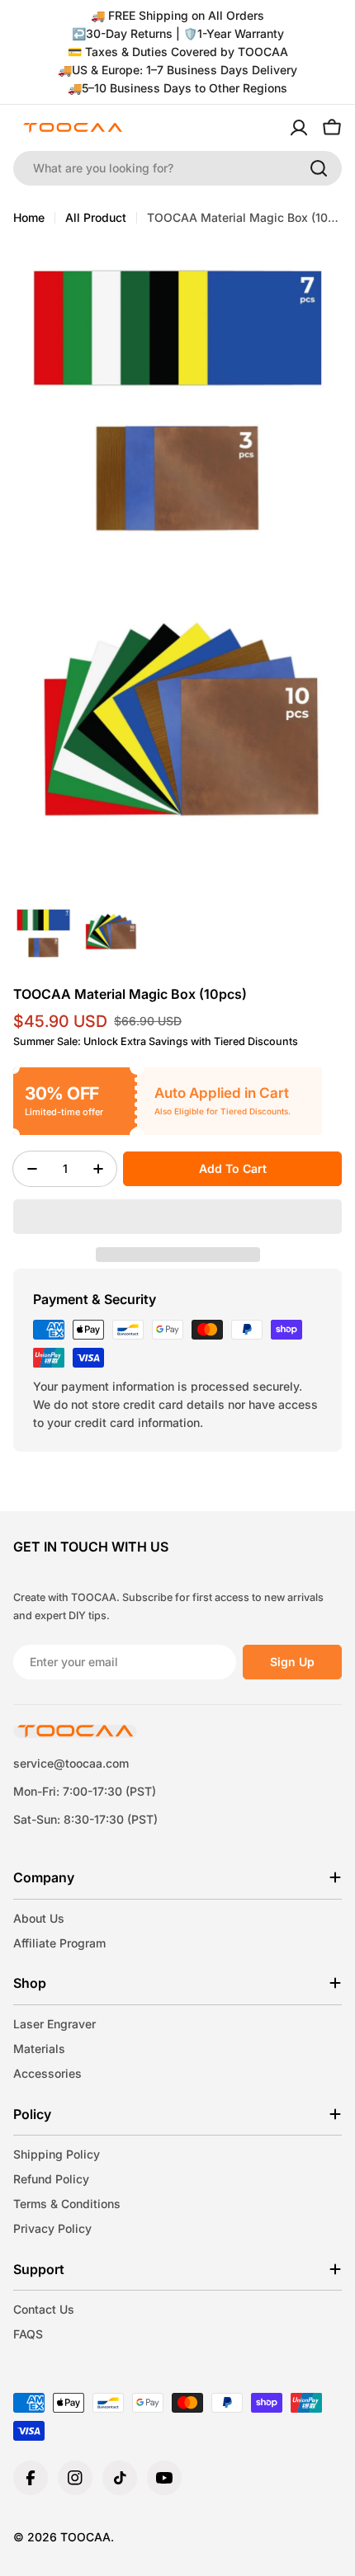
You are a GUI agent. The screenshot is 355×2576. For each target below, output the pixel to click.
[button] (177, 1217)
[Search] (319, 168)
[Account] (299, 128)
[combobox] (177, 168)
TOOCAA (85, 2537)
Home (29, 217)
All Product (96, 217)
